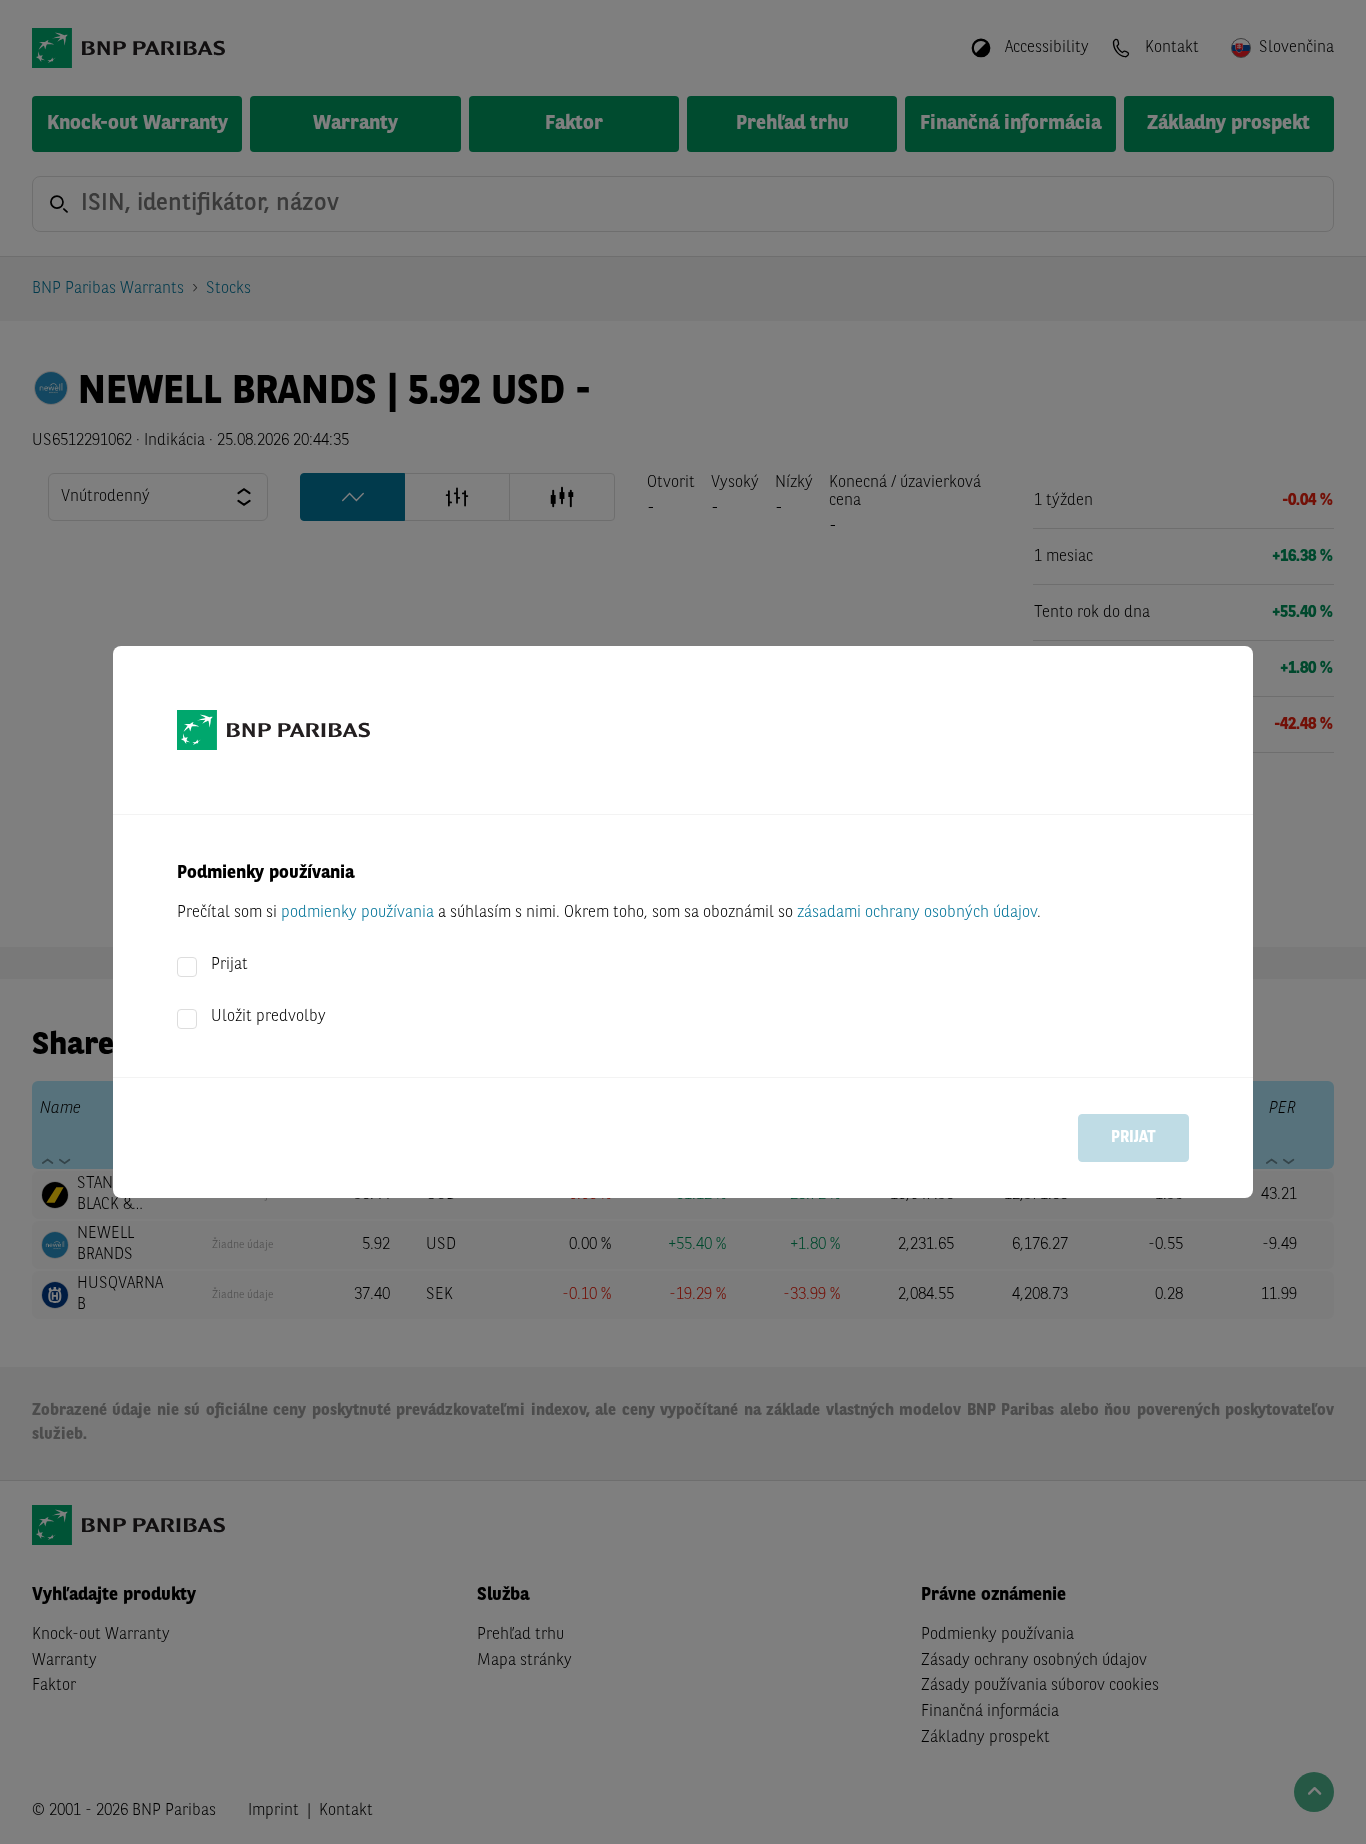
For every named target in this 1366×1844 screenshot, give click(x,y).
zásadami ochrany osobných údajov (917, 913)
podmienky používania (357, 913)
